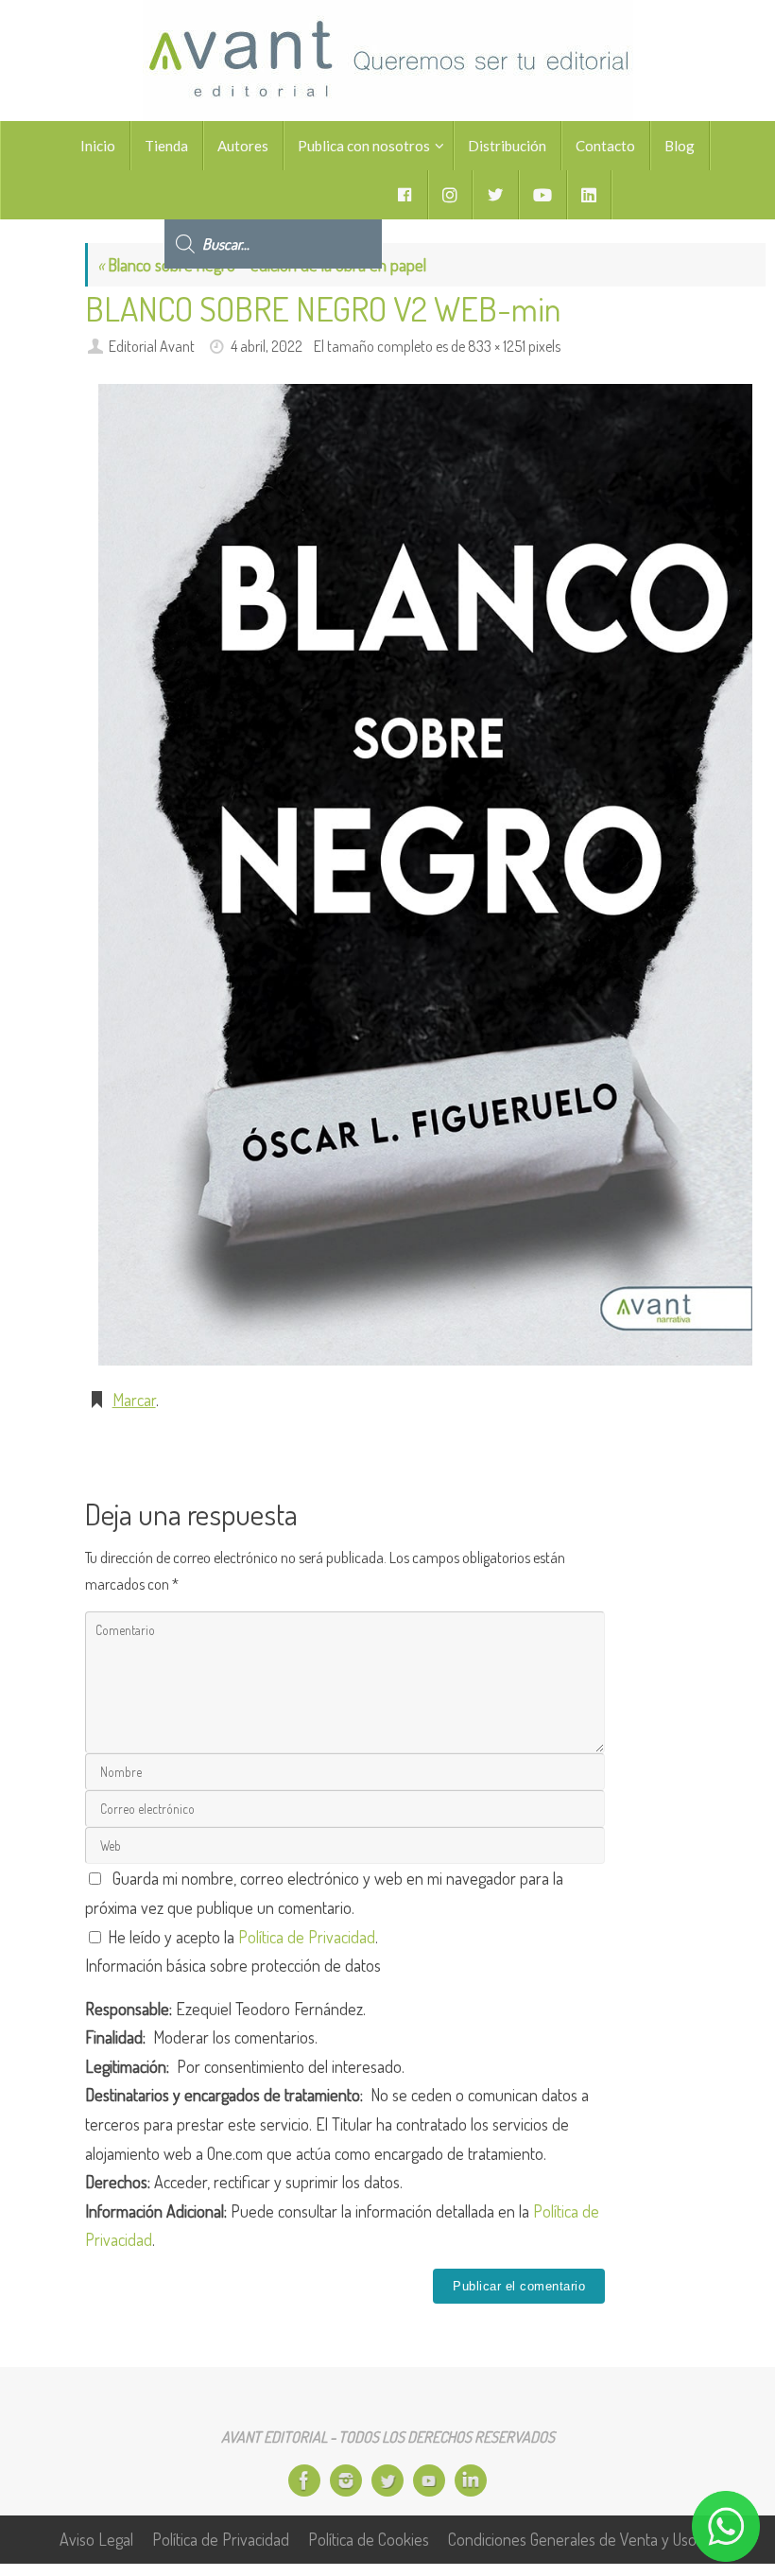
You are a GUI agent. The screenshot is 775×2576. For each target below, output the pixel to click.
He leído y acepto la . (241, 1937)
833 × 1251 (497, 346)
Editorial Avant (152, 346)
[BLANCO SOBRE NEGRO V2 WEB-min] (425, 875)
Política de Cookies (369, 2539)
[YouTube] (429, 2480)
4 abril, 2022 (267, 346)
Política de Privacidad (307, 1937)
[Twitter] (387, 2480)
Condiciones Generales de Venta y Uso (572, 2539)
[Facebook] (304, 2480)
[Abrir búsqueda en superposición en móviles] (273, 195)
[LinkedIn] (471, 2480)
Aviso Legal (96, 2539)
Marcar (134, 1400)
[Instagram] (346, 2480)
